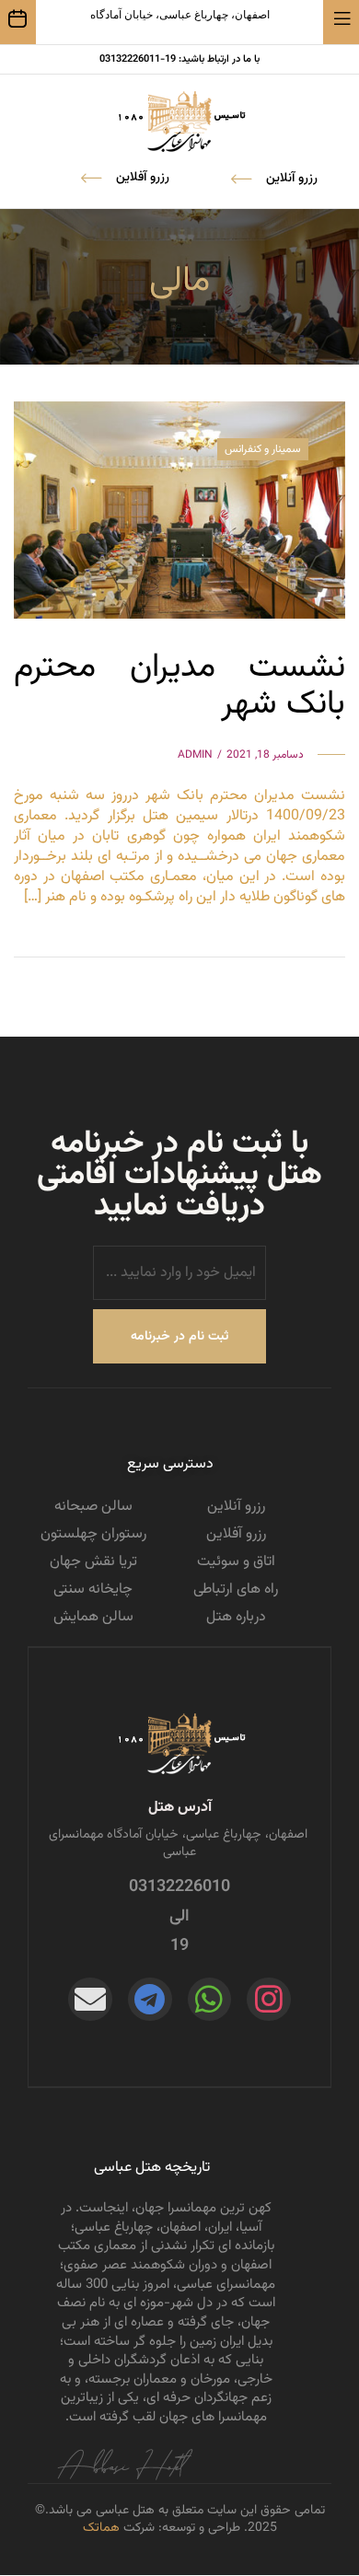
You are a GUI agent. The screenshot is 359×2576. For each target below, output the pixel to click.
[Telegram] (150, 2000)
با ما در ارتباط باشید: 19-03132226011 (179, 59)
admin (195, 755)
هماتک (101, 2528)
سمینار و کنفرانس (263, 449)
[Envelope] (90, 2000)
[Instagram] (269, 2000)
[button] (125, 178)
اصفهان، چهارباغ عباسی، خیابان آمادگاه (180, 15)
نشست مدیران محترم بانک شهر (179, 686)
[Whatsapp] (210, 2000)
